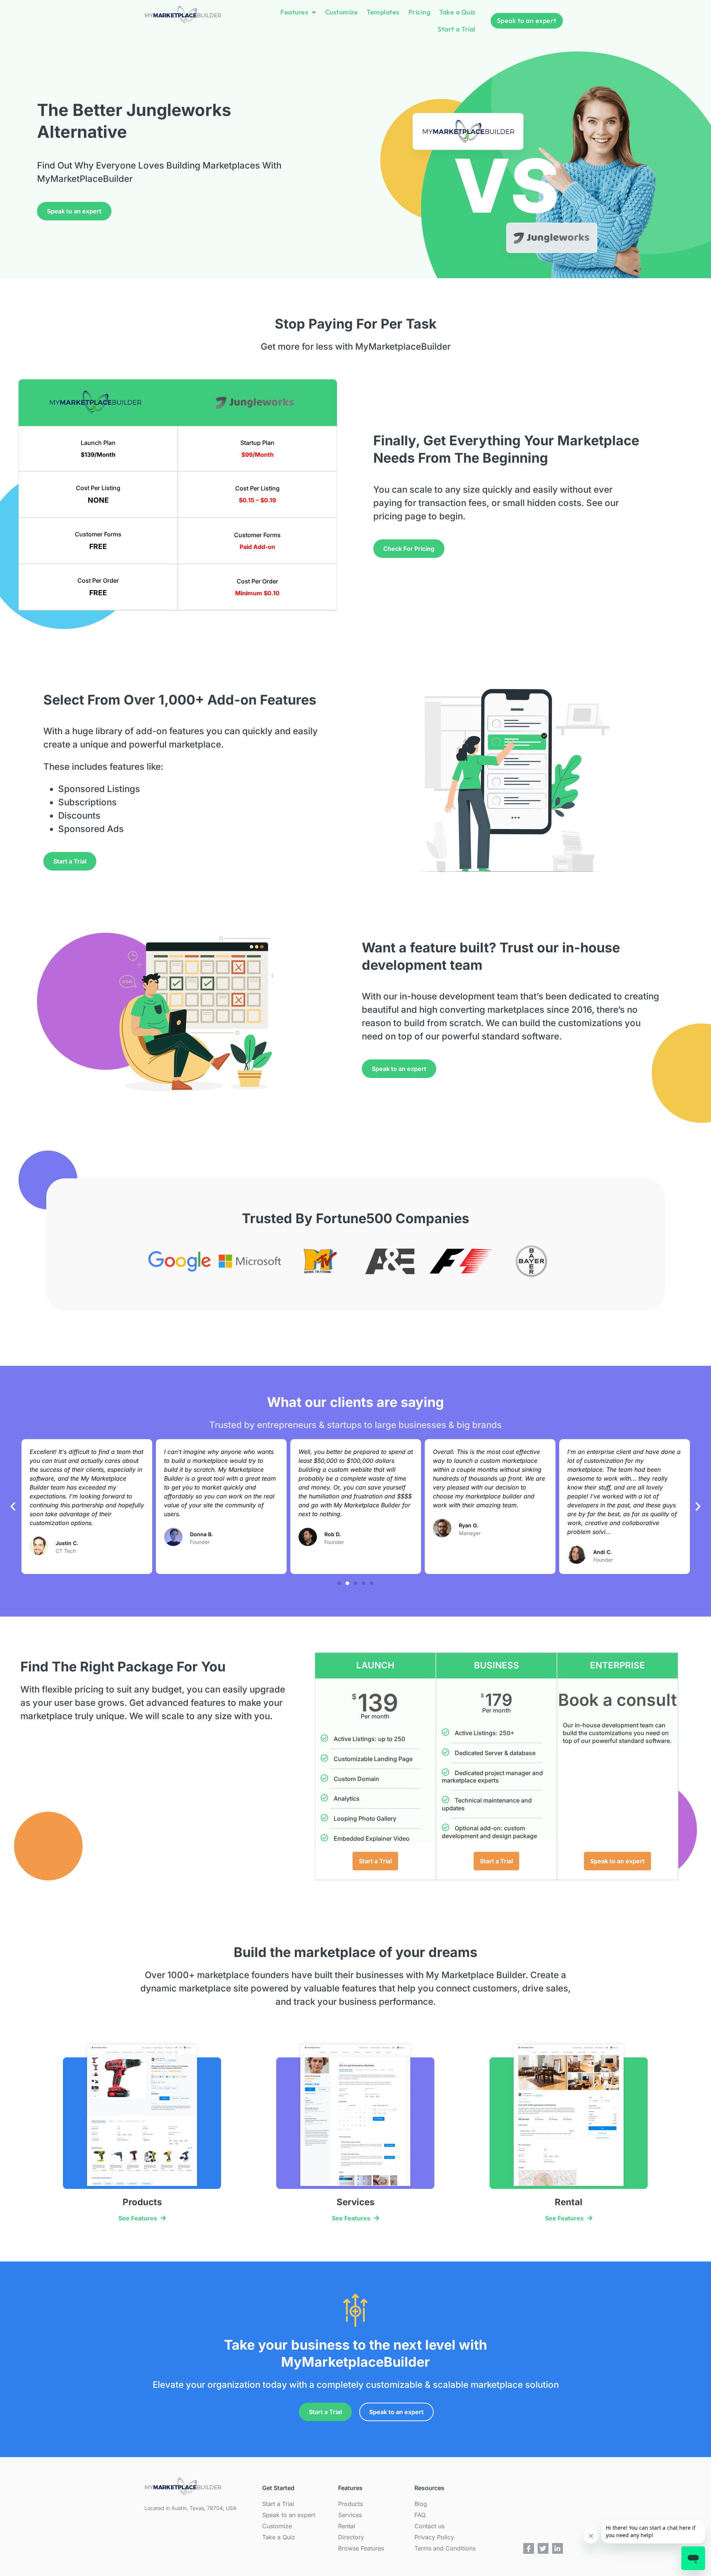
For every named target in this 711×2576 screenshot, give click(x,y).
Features (294, 12)
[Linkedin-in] (558, 2548)
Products (351, 2504)
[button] (13, 1507)
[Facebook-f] (529, 2548)
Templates (383, 12)
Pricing (420, 12)
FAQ (420, 2515)
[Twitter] (543, 2548)
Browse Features (361, 2548)
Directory (351, 2537)
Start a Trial (457, 29)
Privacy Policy (434, 2537)
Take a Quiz (457, 12)
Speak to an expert (289, 2515)
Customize (342, 12)
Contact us (429, 2526)
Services (350, 2515)
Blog (421, 2504)
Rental (347, 2526)
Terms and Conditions (445, 2548)
